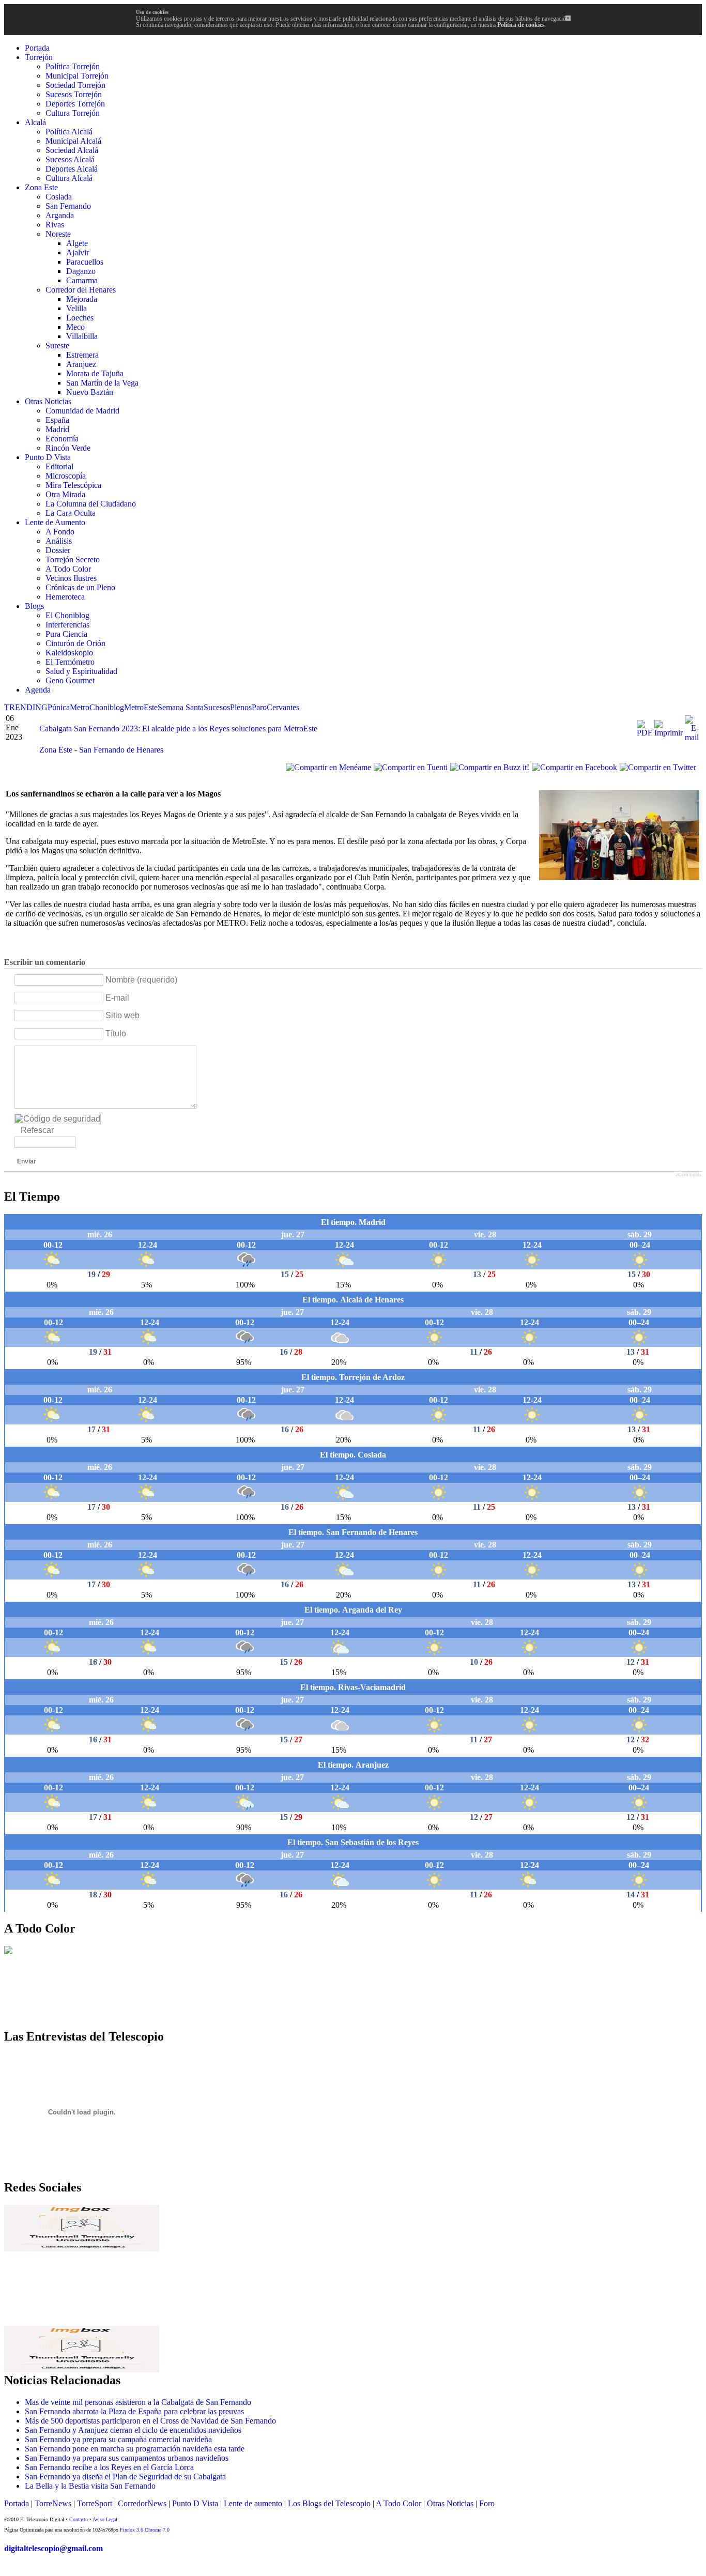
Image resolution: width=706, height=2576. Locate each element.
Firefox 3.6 (132, 2530)
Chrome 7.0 (157, 2530)
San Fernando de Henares (121, 750)
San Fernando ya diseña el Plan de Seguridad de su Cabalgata (125, 2477)
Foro (487, 2503)
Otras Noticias (450, 2503)
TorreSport (95, 2503)
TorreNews (53, 2503)
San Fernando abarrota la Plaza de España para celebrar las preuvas (134, 2411)
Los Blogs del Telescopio (329, 2503)
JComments (689, 1175)
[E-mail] (692, 737)
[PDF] (644, 733)
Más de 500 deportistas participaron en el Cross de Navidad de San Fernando (150, 2421)
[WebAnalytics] (25, 2569)
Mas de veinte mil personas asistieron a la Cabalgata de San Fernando (138, 2402)
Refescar (37, 1130)
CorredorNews (142, 2503)
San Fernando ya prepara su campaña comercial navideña (118, 2439)
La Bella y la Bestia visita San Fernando (90, 2486)
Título (116, 1033)
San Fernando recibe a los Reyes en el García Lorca (109, 2467)
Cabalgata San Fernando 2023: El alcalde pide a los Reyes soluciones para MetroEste (178, 729)
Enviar (27, 1161)
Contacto (79, 2519)
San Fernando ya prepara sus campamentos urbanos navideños (127, 2458)
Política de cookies (521, 25)
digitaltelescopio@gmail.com (53, 2548)
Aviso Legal (105, 2519)
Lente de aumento (253, 2503)
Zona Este (57, 750)
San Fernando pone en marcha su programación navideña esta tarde (135, 2449)
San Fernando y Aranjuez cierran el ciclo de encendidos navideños (133, 2430)
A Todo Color (398, 2503)
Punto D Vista (195, 2503)
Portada (17, 2503)
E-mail (117, 998)
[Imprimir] (669, 733)
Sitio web (122, 1015)
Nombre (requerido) (141, 980)
